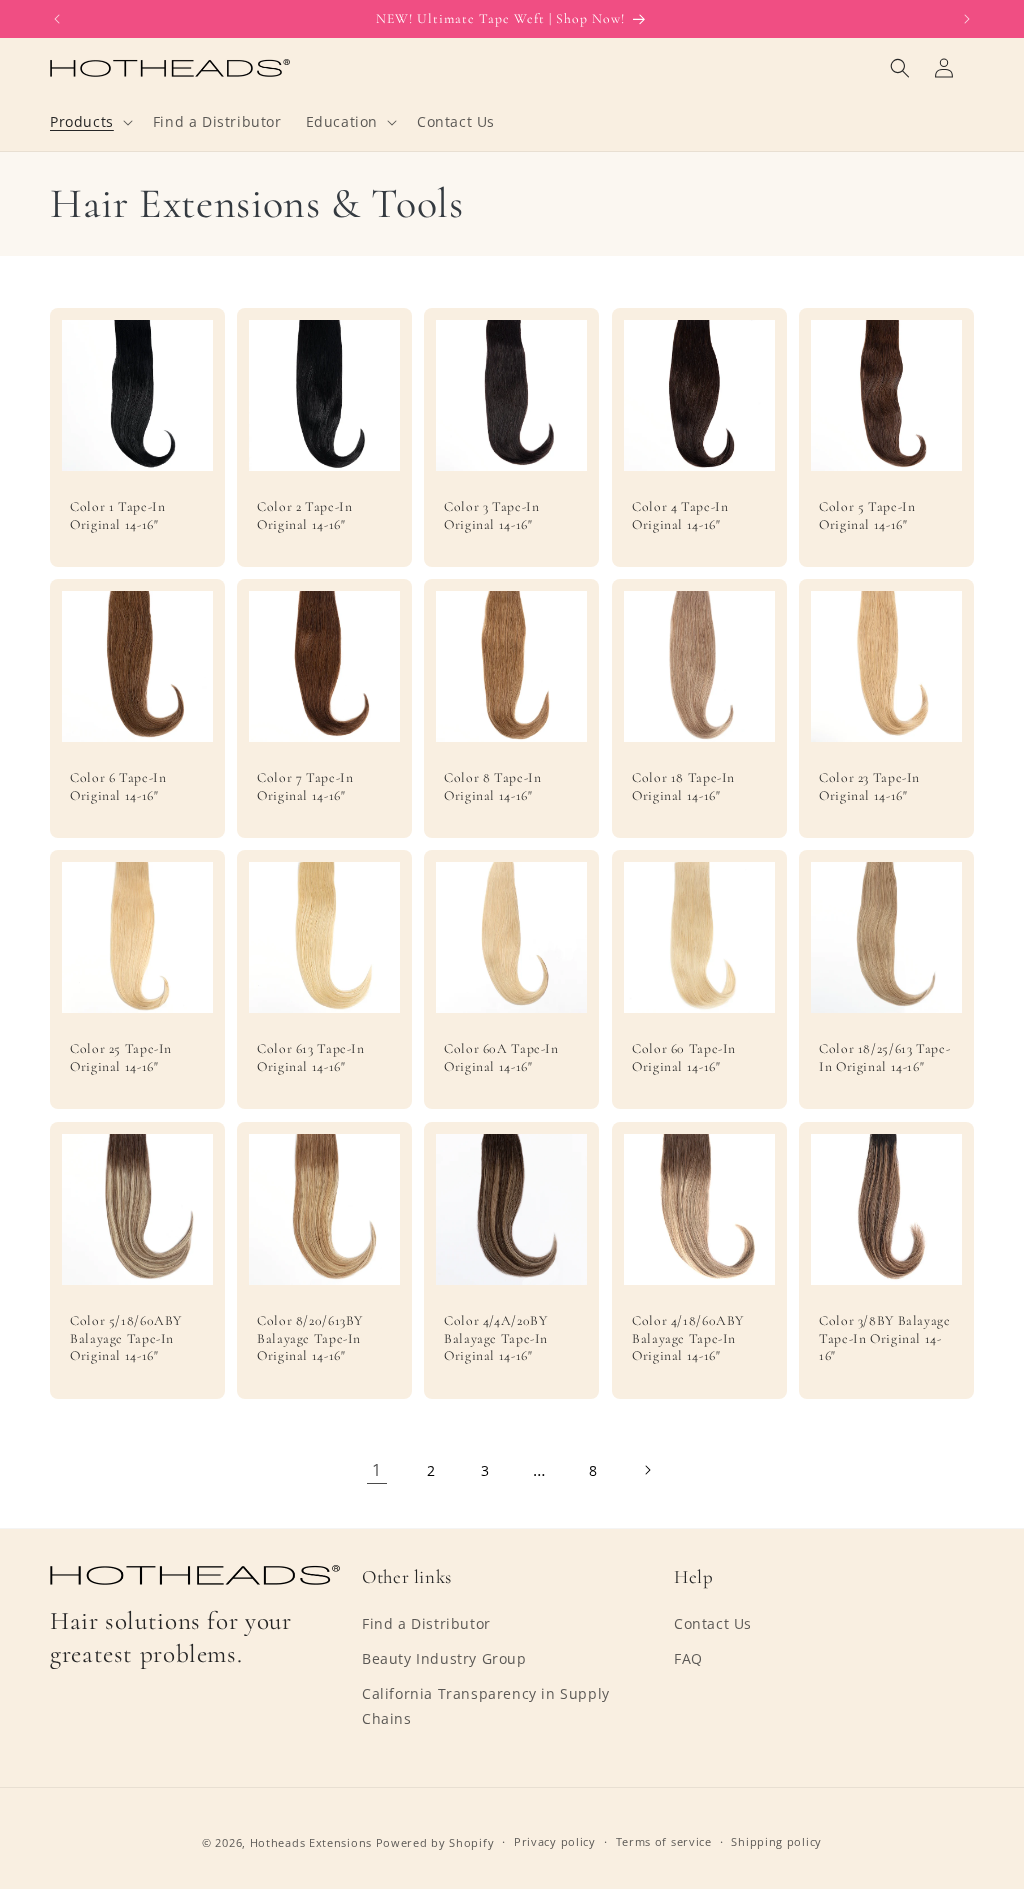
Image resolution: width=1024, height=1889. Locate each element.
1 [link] (377, 1470)
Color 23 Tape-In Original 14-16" (869, 786)
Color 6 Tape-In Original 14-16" (118, 786)
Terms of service (664, 1841)
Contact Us (713, 1623)
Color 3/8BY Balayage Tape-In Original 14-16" (885, 1338)
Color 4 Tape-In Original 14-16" (680, 515)
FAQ (688, 1658)
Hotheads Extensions (311, 1842)
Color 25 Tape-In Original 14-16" (121, 1057)
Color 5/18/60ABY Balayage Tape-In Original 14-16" (126, 1338)
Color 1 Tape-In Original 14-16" (117, 515)
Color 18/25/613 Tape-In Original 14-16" (884, 1057)
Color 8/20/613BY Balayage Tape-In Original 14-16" (310, 1338)
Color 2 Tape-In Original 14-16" (304, 515)
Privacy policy (555, 1841)
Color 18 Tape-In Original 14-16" (683, 786)
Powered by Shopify (435, 1842)
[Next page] (647, 1470)
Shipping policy (776, 1841)
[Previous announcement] (57, 19)
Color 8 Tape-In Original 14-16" (492, 786)
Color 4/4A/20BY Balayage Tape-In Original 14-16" (496, 1338)
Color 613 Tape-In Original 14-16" (311, 1057)
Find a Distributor (426, 1623)
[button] (89, 122)
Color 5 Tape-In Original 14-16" (867, 515)
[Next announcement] (967, 19)
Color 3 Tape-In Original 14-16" (491, 515)
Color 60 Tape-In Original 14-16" (684, 1057)
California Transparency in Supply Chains (486, 1706)
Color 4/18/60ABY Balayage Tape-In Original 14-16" (688, 1338)
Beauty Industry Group (444, 1658)
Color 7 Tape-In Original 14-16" (305, 786)
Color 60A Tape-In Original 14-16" (501, 1057)
